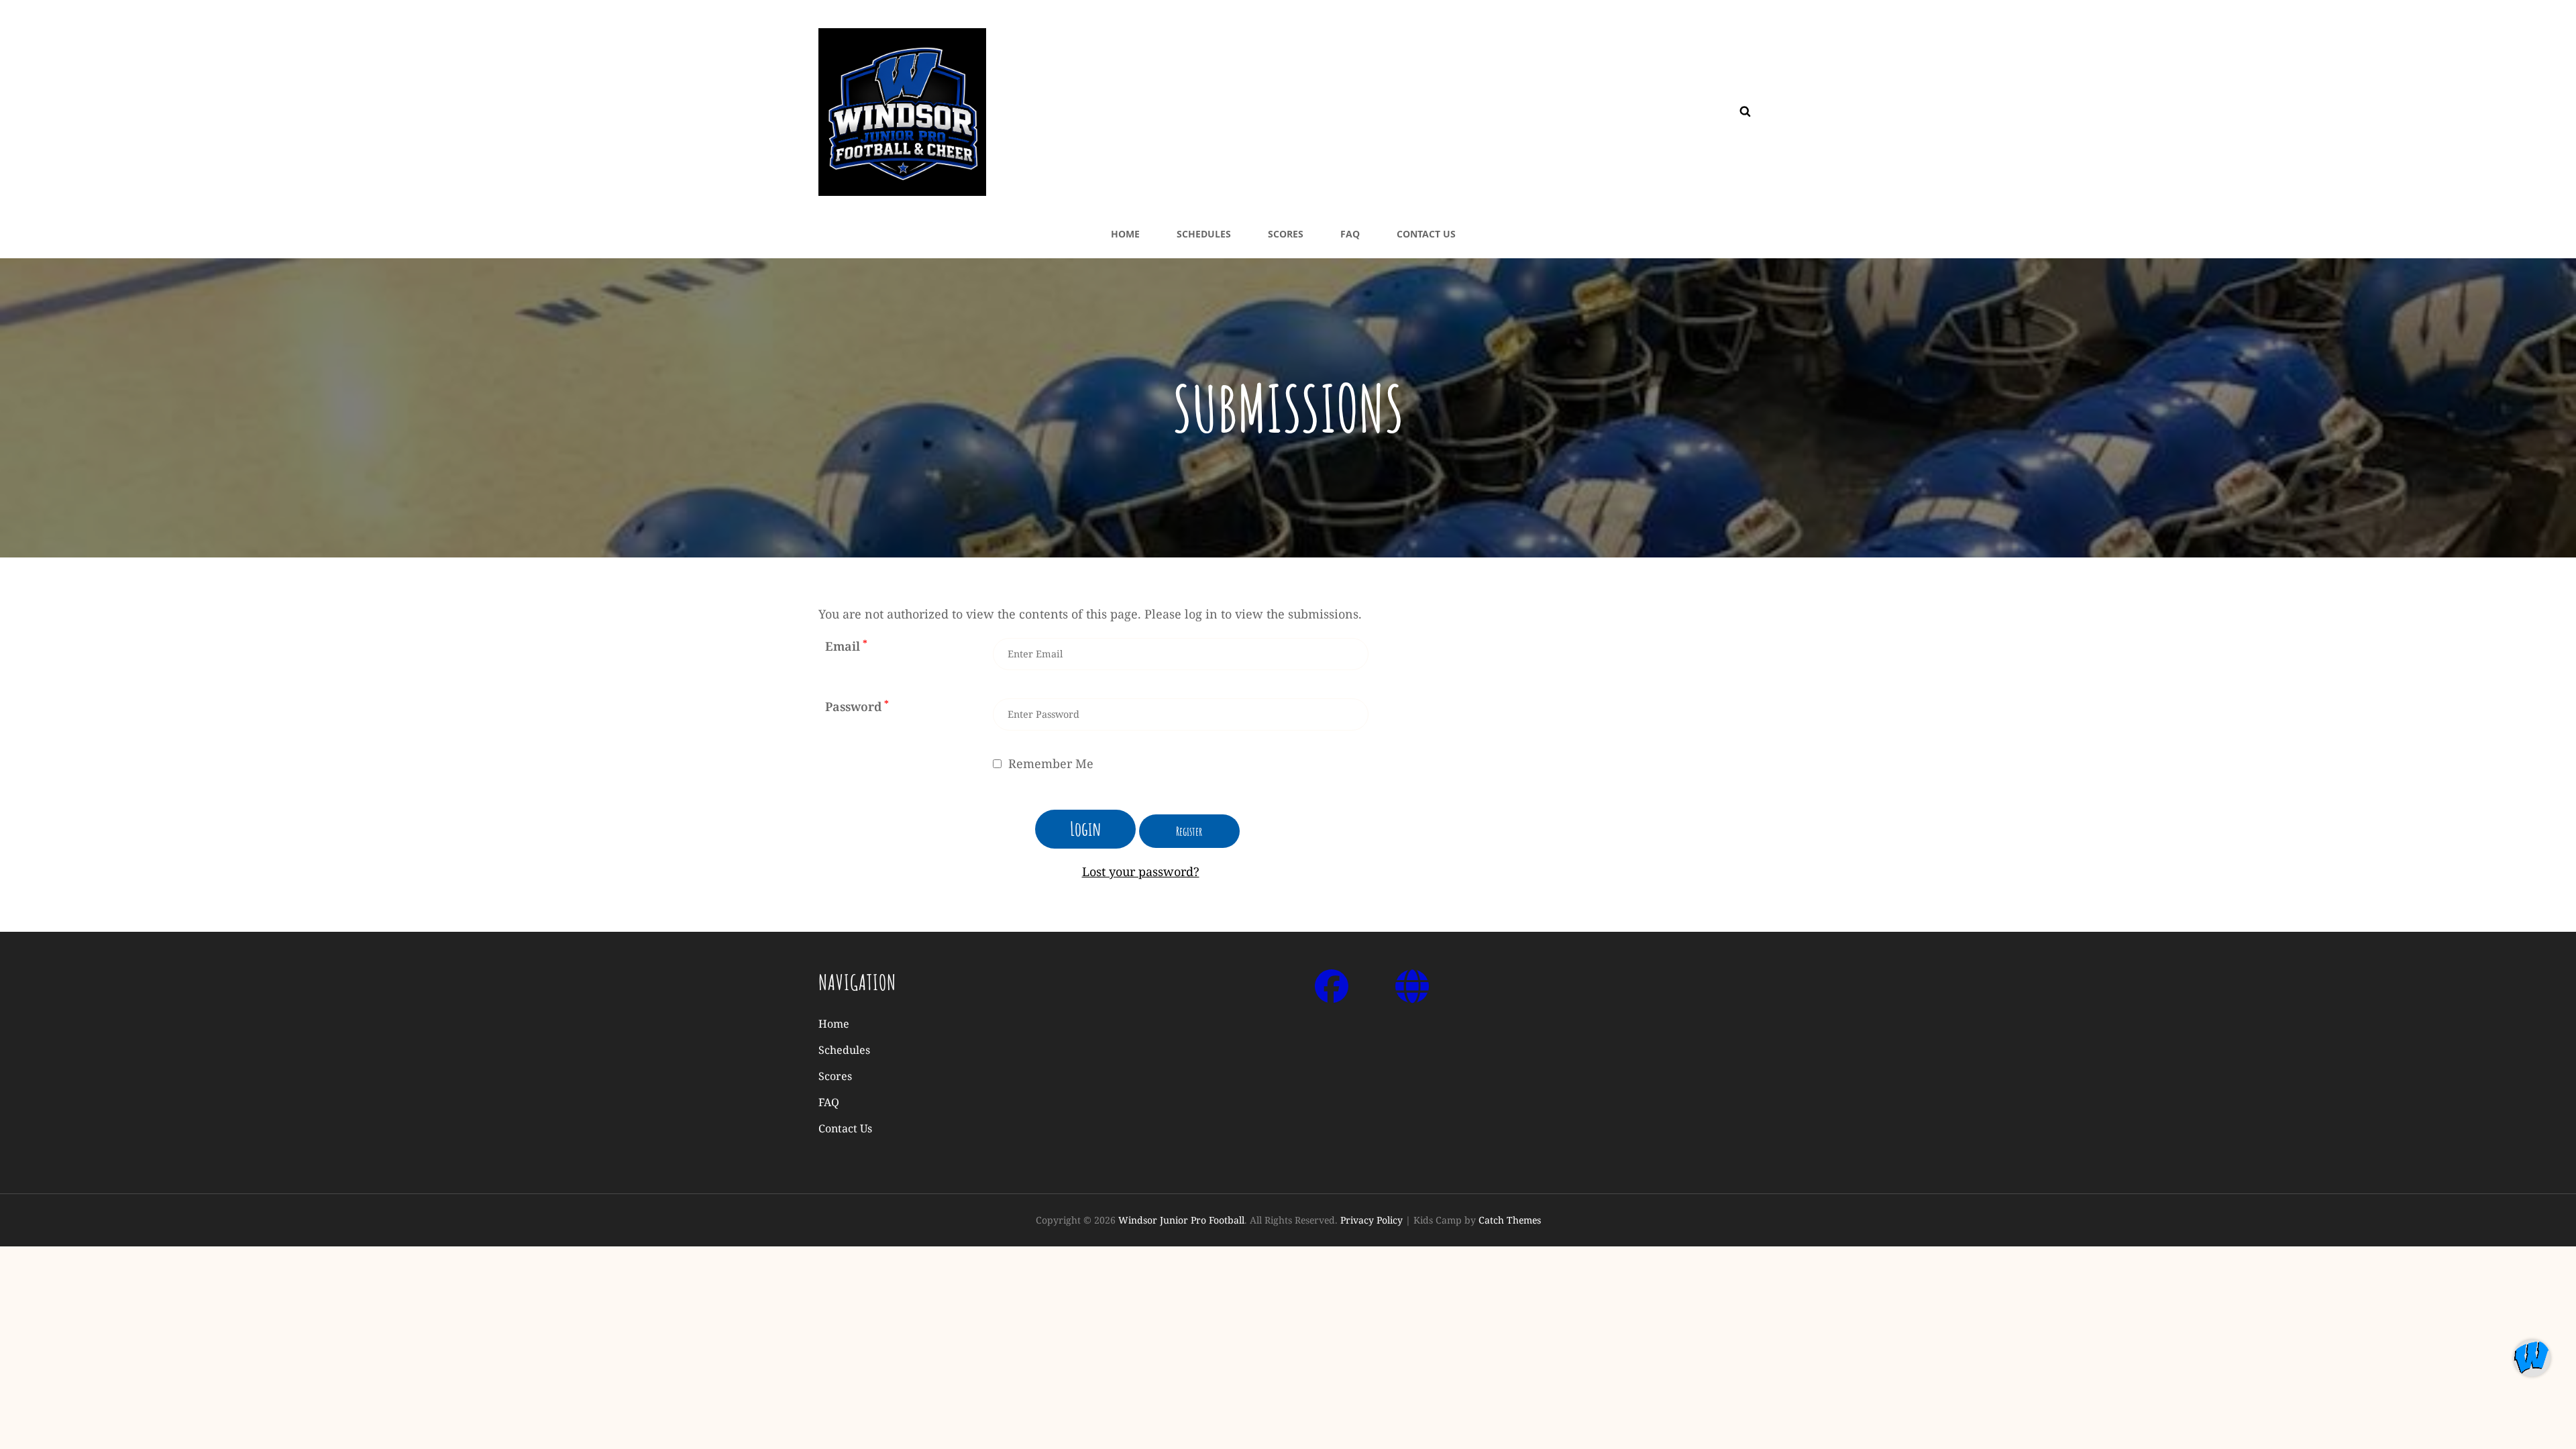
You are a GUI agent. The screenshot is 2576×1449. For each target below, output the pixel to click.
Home (1125, 234)
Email (846, 646)
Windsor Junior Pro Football (1181, 1220)
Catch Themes (1510, 1220)
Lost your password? (1141, 871)
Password (857, 706)
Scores (1286, 234)
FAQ (1350, 234)
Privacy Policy (1372, 1220)
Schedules (1204, 234)
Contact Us (1426, 234)
